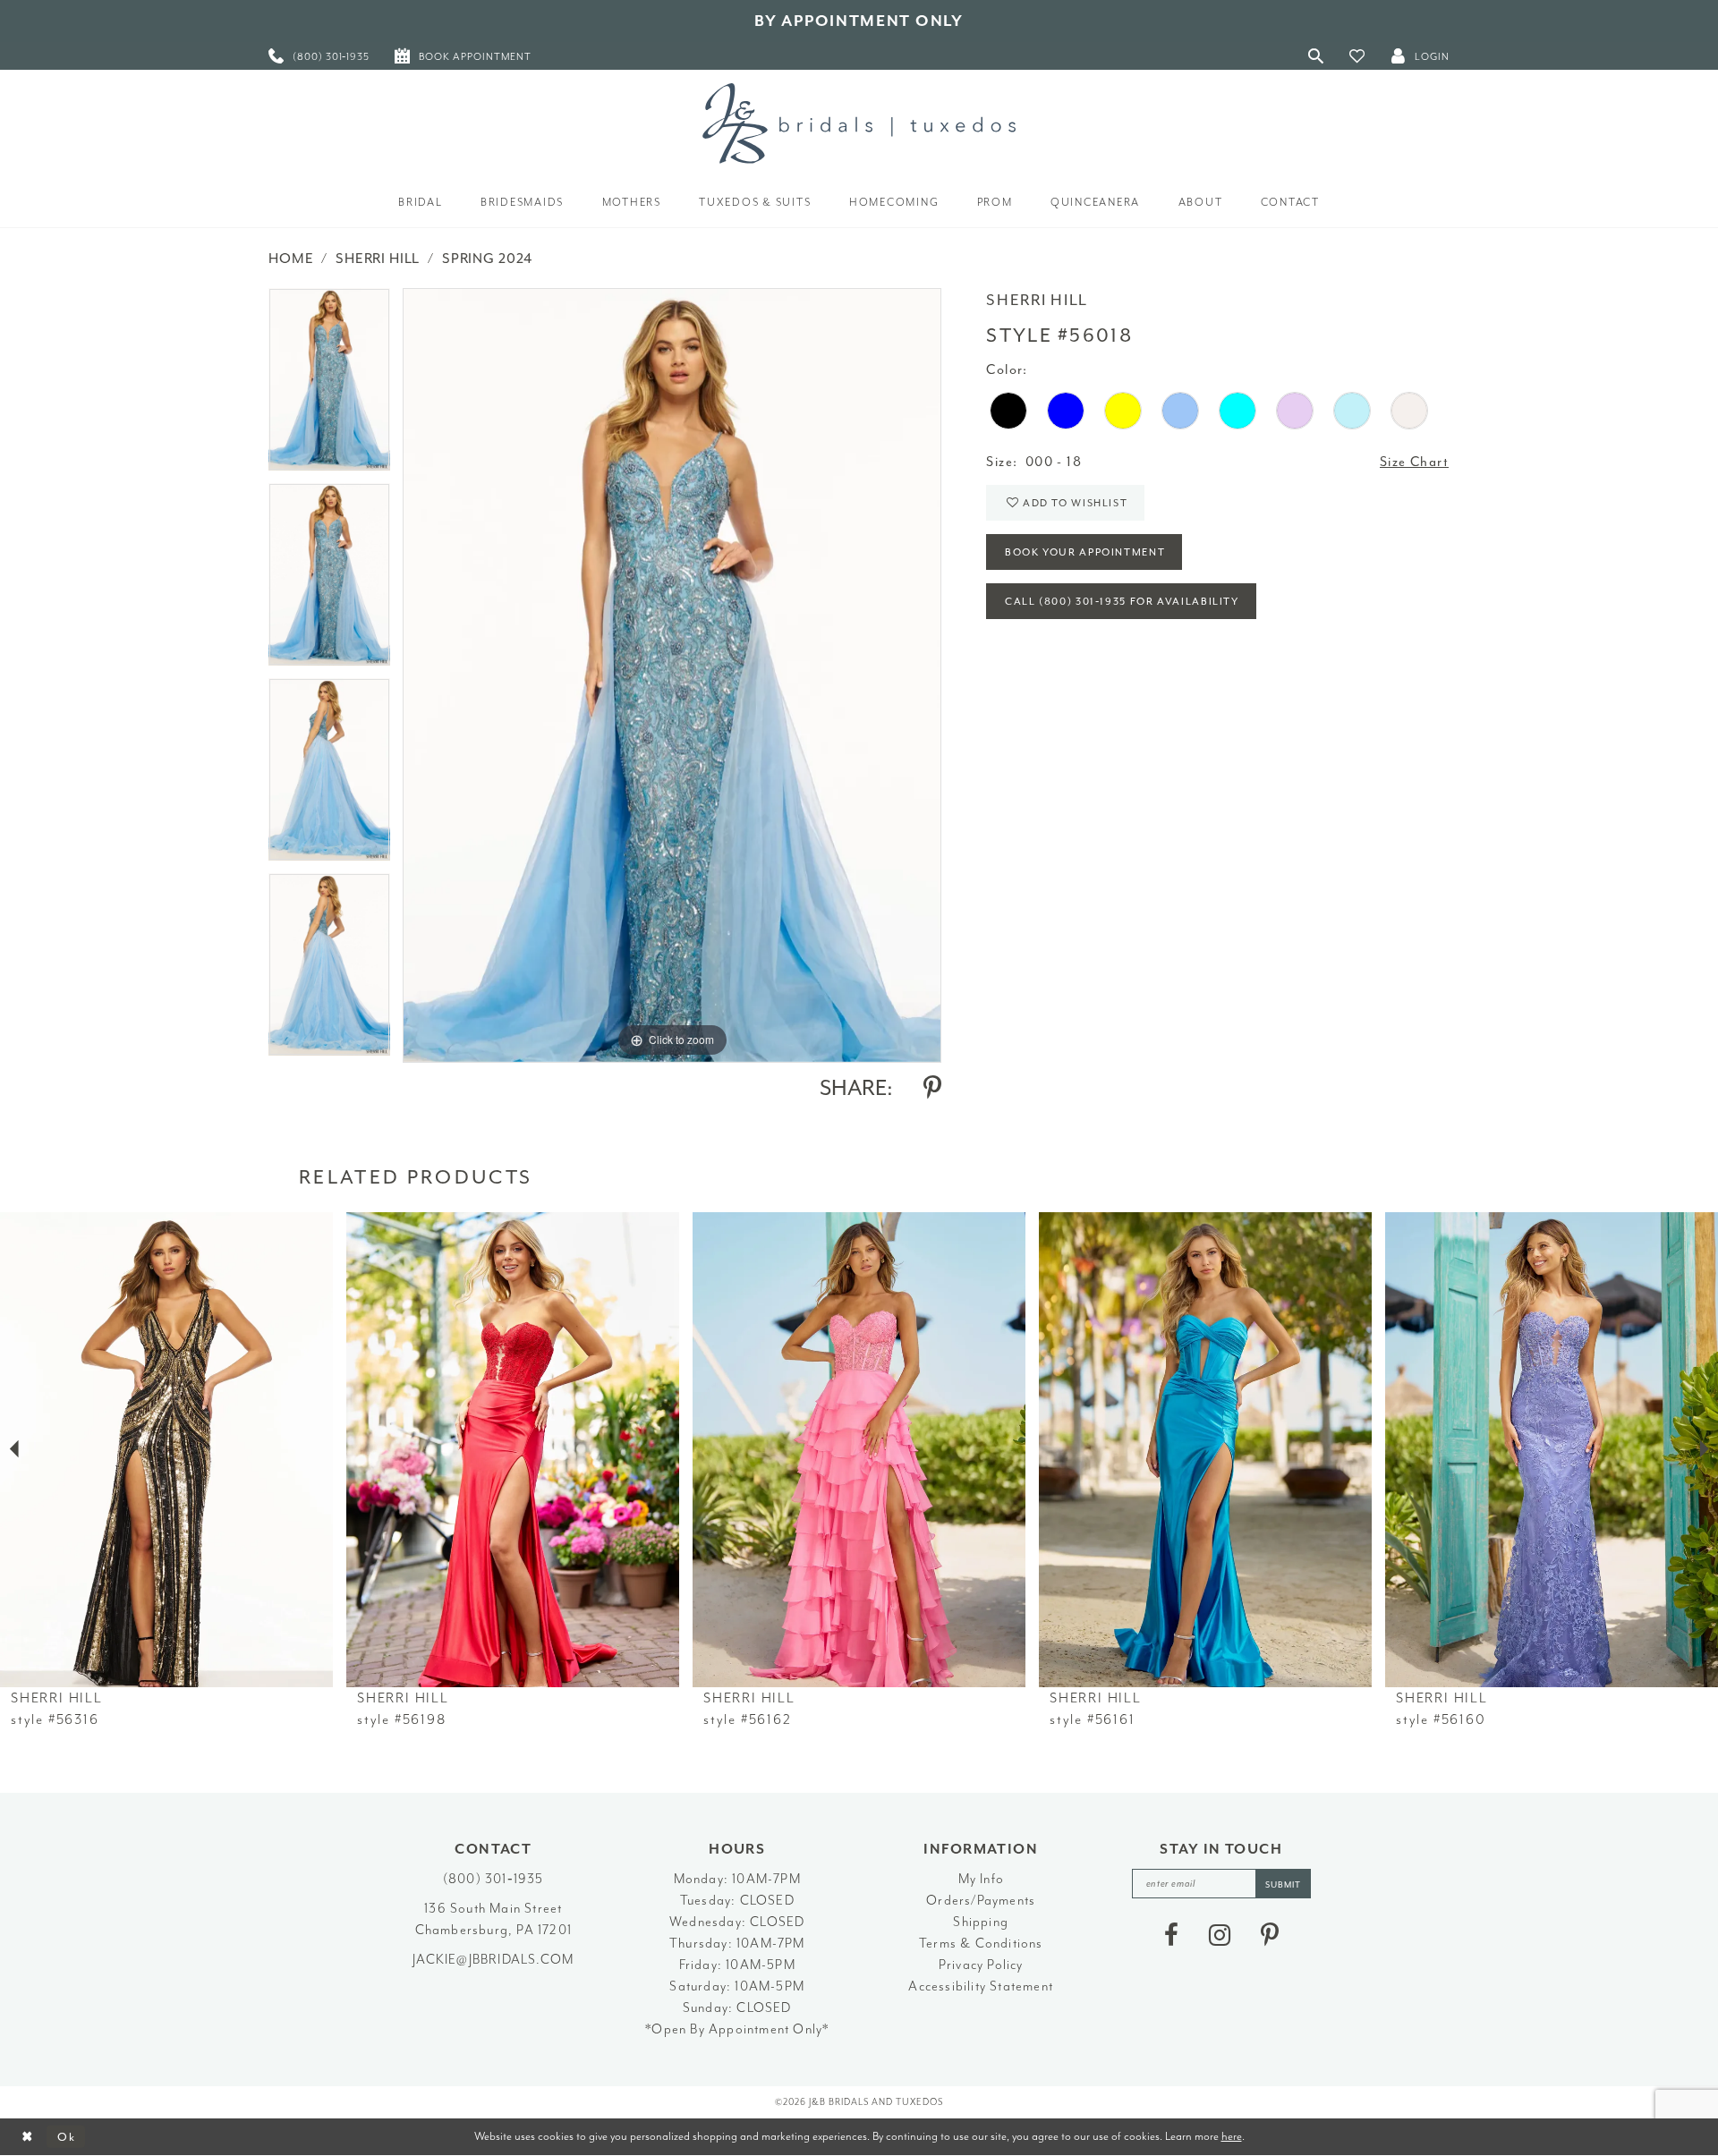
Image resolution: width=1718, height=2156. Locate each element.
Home (291, 259)
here (1232, 2136)
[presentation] (166, 1450)
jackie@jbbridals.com (493, 1960)
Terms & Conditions (981, 1944)
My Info (981, 1879)
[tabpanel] (329, 386)
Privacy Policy (981, 1965)
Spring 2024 (487, 259)
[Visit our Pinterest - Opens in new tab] (1270, 1935)
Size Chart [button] (1414, 462)
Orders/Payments (981, 1901)
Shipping (981, 1922)
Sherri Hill (378, 259)
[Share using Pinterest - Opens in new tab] (932, 1088)
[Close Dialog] (27, 2137)
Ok (67, 2137)
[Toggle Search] (1316, 56)
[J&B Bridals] (859, 123)
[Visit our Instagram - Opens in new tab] (1220, 1935)
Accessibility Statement (981, 1986)
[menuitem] (319, 56)
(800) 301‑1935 (493, 1879)
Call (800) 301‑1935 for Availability (1122, 602)
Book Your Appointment (1085, 552)
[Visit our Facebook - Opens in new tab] (1171, 1935)
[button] (1357, 56)
